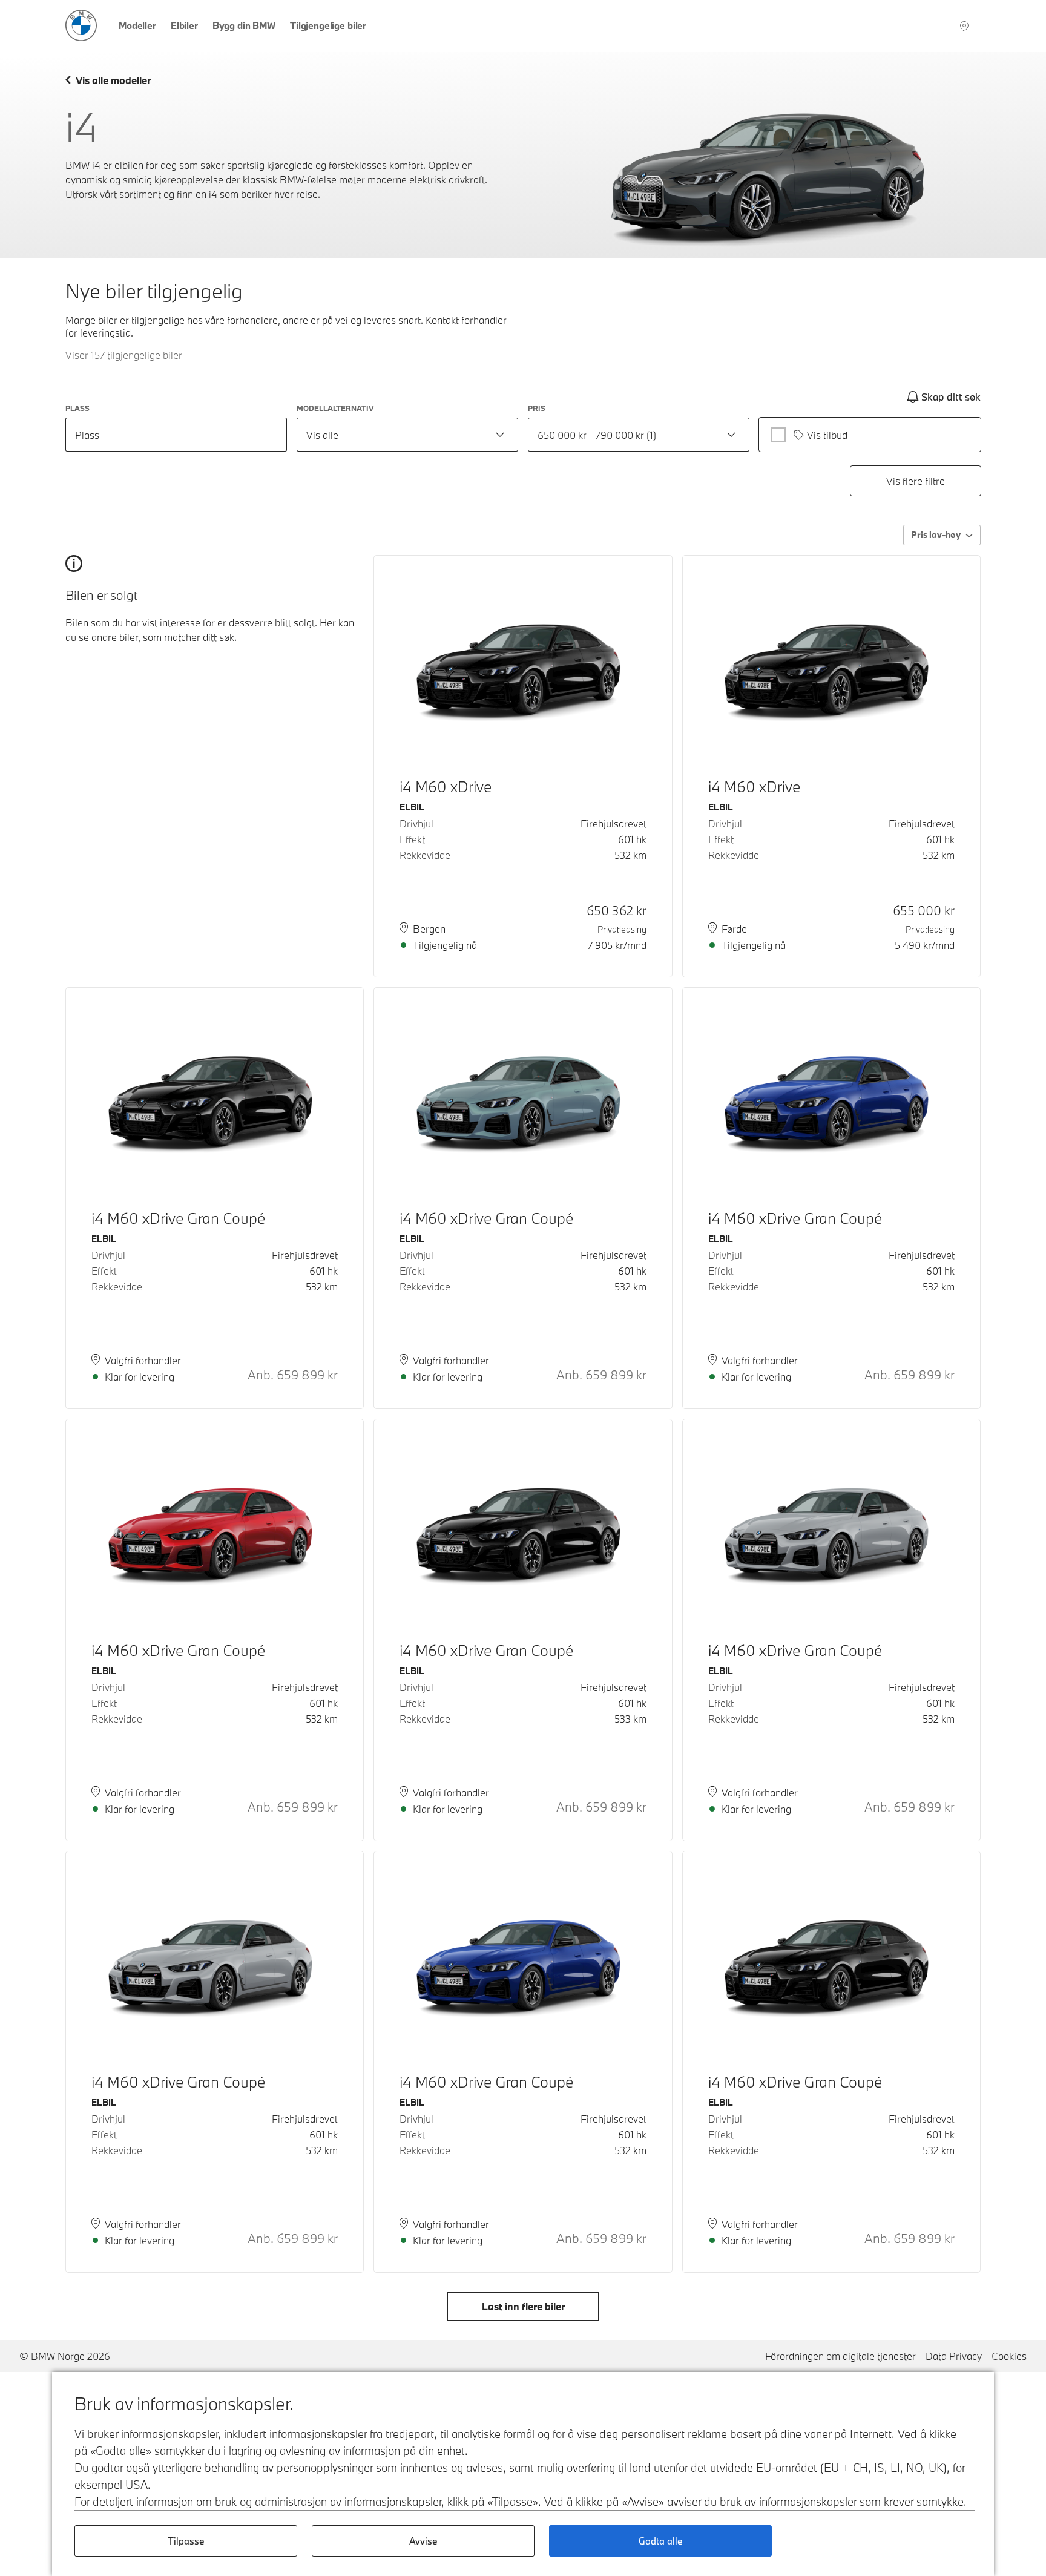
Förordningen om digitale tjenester (840, 2356)
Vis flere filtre (916, 481)
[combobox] (407, 435)
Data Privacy (954, 2356)
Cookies (1009, 2356)
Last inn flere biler (523, 2306)
